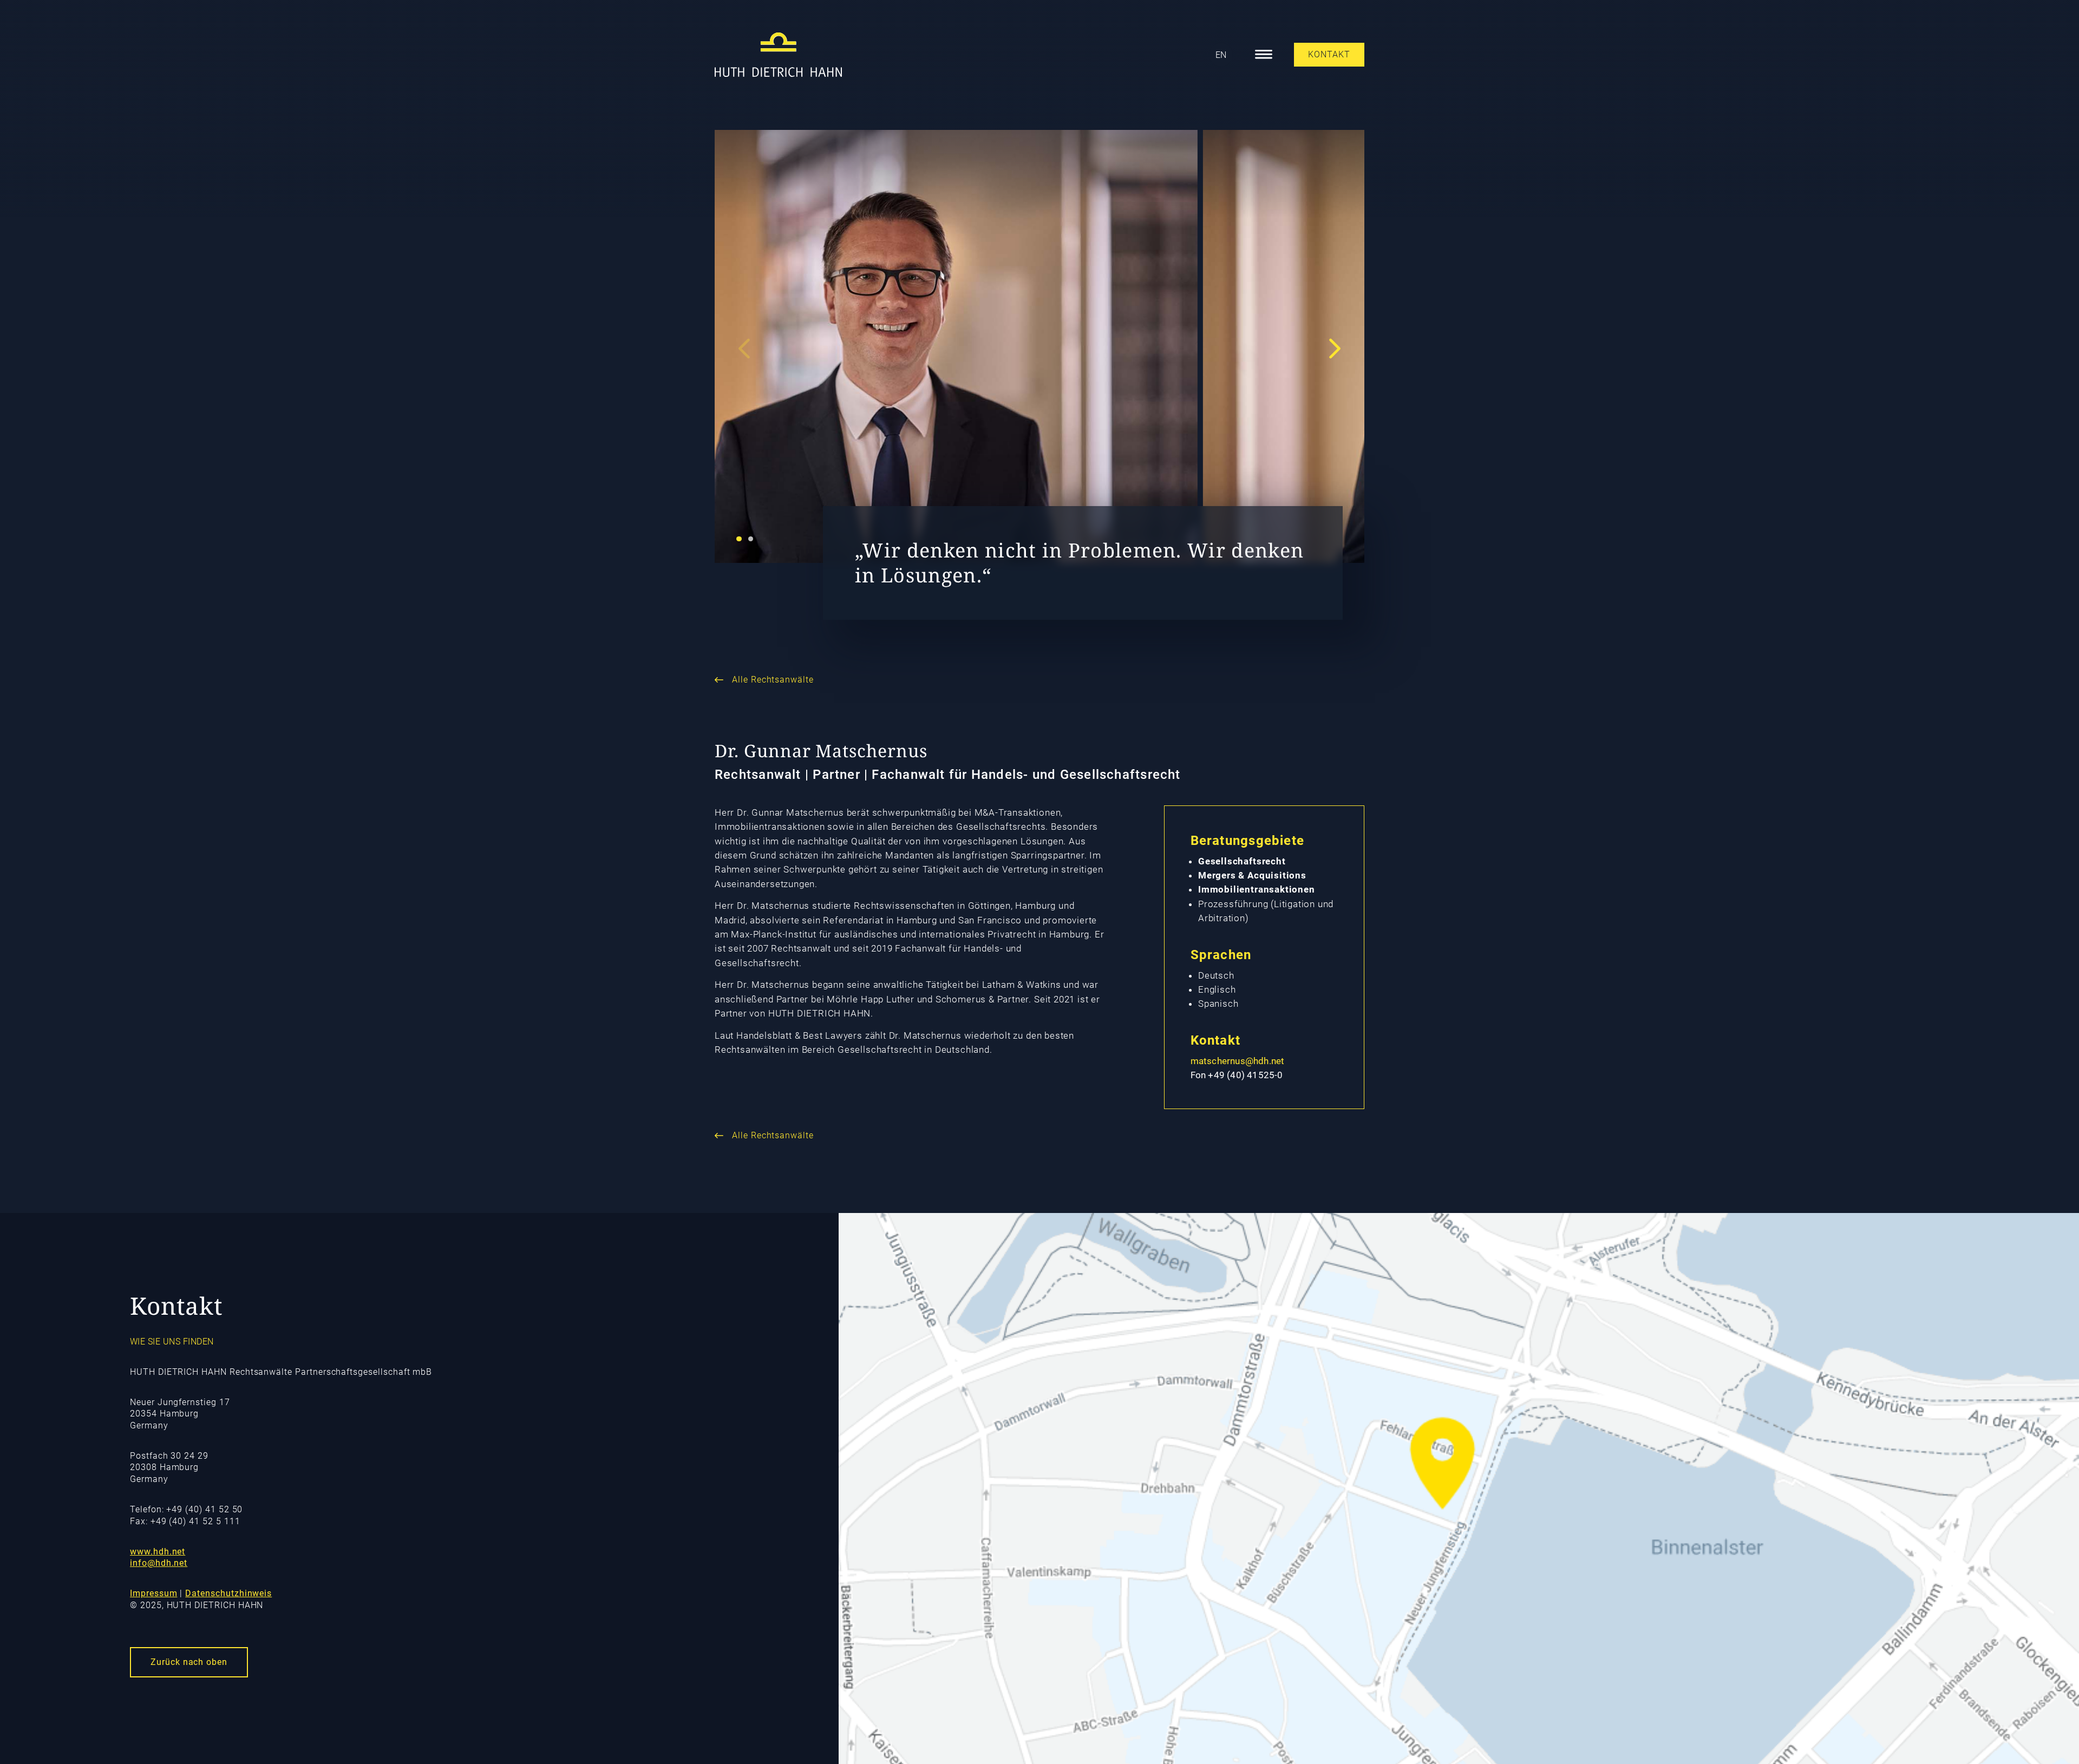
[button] (739, 539)
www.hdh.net (158, 1552)
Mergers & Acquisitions (1252, 875)
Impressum (153, 1593)
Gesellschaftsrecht (1242, 861)
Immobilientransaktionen (1257, 889)
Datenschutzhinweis (228, 1593)
